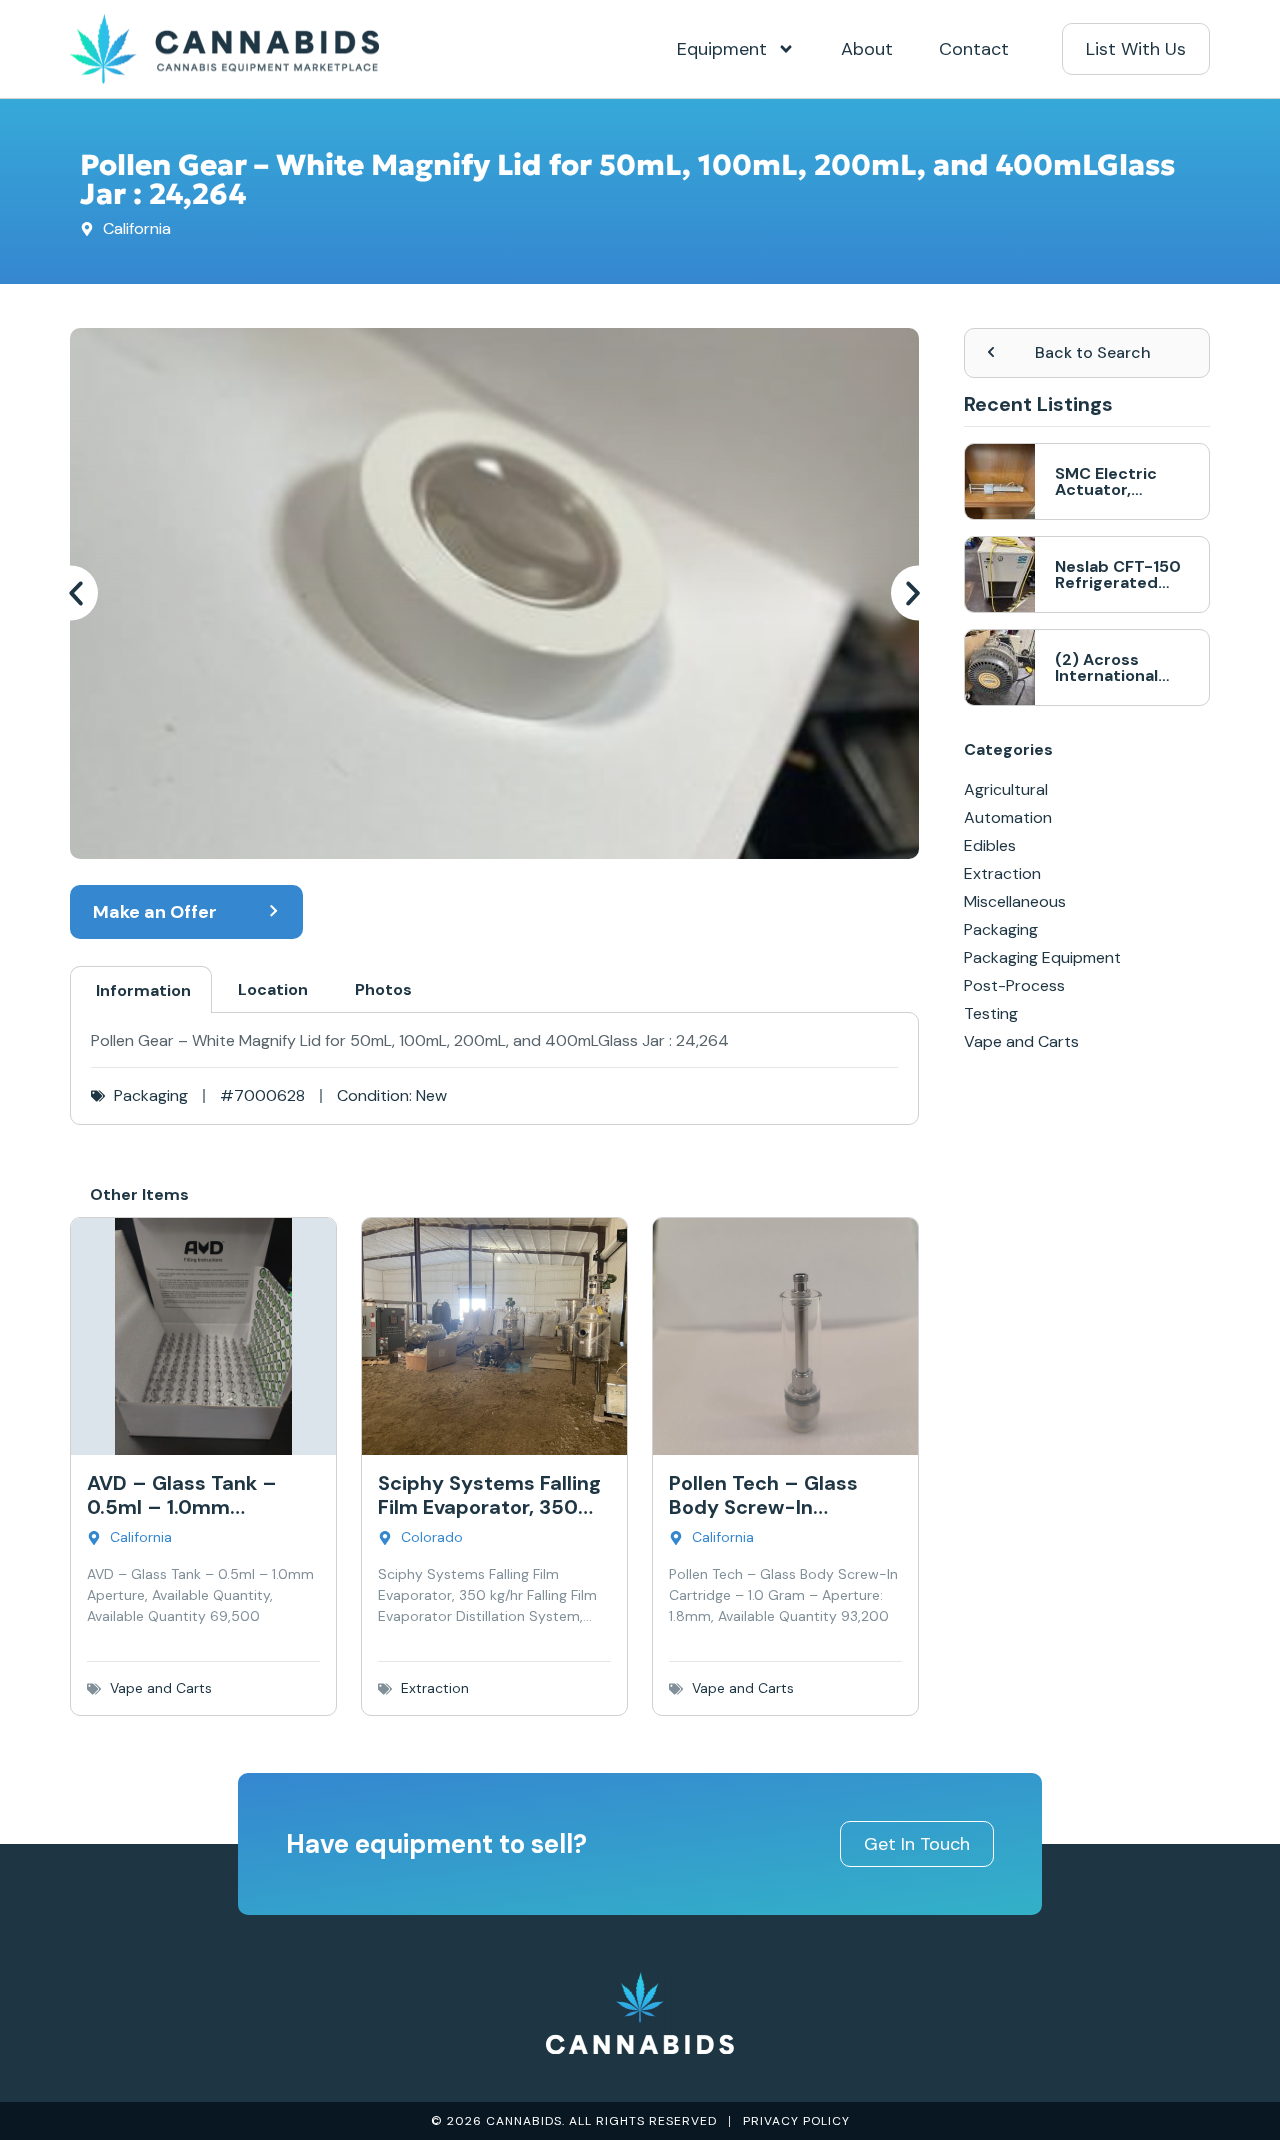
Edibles (990, 845)
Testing (991, 1013)
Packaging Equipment (1042, 957)
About (867, 49)
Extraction (435, 1688)
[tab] (141, 989)
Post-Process (1014, 985)
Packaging (151, 1095)
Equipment (722, 49)
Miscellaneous (1015, 901)
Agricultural (1006, 789)
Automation (1008, 817)
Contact (974, 49)
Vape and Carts (161, 1688)
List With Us (1136, 49)
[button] (79, 593)
